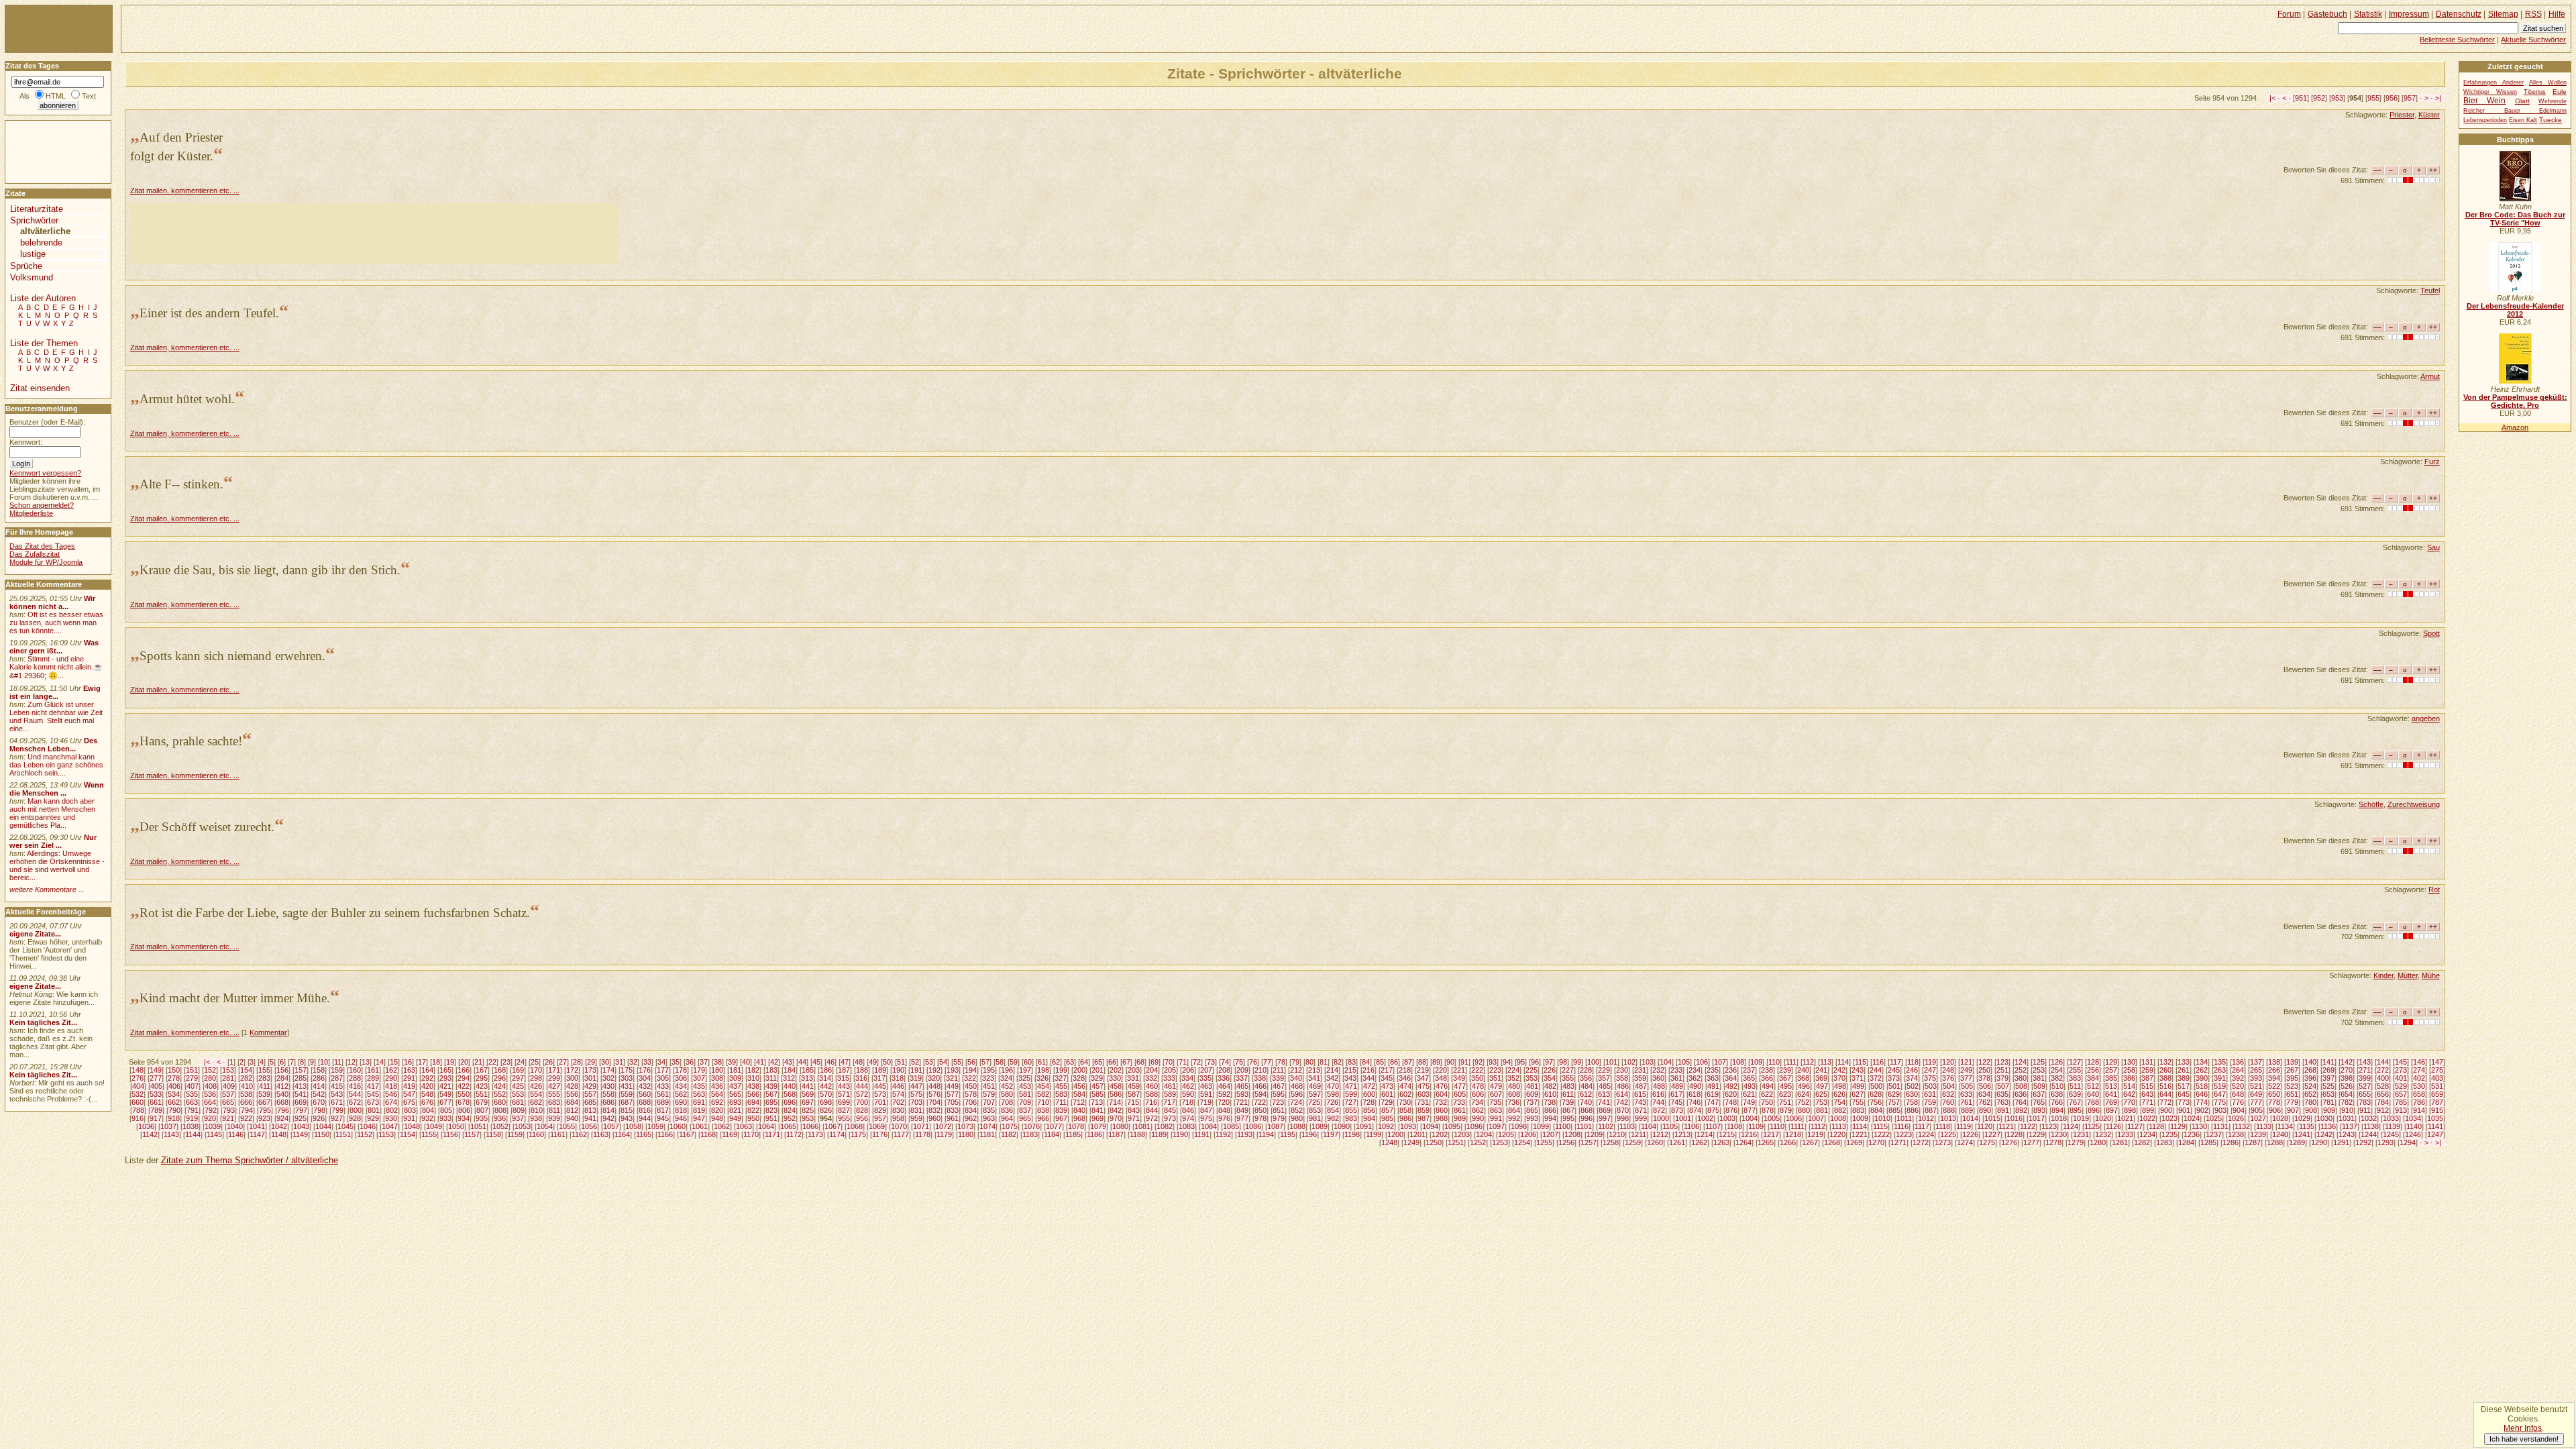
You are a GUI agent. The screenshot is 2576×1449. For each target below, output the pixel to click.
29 (591, 1062)
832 (934, 1110)
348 (1441, 1078)
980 (1297, 1118)
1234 (2147, 1134)
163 (409, 1070)
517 (2184, 1086)
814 (608, 1110)
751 (1785, 1102)
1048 (412, 1126)
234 (1695, 1070)
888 (1949, 1110)
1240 (2280, 1134)
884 (1876, 1110)
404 (138, 1086)
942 (608, 1118)
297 (518, 1078)
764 (2021, 1102)
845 (1170, 1110)
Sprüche (26, 266)
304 (645, 1078)
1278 (2053, 1142)
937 (518, 1118)
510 (2057, 1086)
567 (771, 1094)
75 (1239, 1062)
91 (1464, 1062)
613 (1604, 1094)
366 (1767, 1078)
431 (627, 1086)
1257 (1589, 1142)
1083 (1187, 1126)
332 (1151, 1078)
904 (2239, 1110)
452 (1007, 1086)
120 (1948, 1062)
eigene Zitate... (35, 934)
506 (1985, 1086)
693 (735, 1102)
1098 (1519, 1126)
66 (1112, 1062)
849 (1242, 1110)
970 (1116, 1118)
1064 (766, 1126)
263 (2220, 1070)
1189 (1159, 1134)
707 (989, 1102)
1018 (2059, 1118)
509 (2039, 1086)
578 (971, 1094)
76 (1253, 1062)
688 (645, 1102)
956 (2392, 98)
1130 (2199, 1126)
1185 (1073, 1134)
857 (1387, 1110)
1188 (1137, 1134)
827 (844, 1110)
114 (1843, 1062)
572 (862, 1094)
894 (2057, 1110)
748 (1731, 1102)
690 (681, 1102)
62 (1056, 1062)
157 (301, 1070)
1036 (146, 1126)
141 (2328, 1062)
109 (1756, 1062)
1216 (1749, 1134)
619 (1713, 1094)
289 (373, 1078)
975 (1206, 1118)
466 (1260, 1086)
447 (916, 1086)
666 (246, 1102)
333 (1169, 1078)
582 (1043, 1094)
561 (663, 1094)
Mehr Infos (2523, 1428)
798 (319, 1110)
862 (1478, 1110)
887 (1931, 1110)
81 (1324, 1062)
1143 (171, 1134)
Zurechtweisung (2414, 804)
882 (1840, 1110)
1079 (1098, 1126)
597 (1315, 1094)
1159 (515, 1134)
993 (1532, 1118)
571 (844, 1094)
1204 (1484, 1134)
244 (1876, 1070)
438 (753, 1086)
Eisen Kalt (2523, 120)
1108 (1734, 1126)
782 (2347, 1102)
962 (971, 1118)
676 (427, 1102)
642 (2129, 1094)
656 (2383, 1094)
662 (174, 1102)
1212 (1660, 1134)
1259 (1633, 1142)
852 (1297, 1110)
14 (380, 1062)
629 (1894, 1094)
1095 (1452, 1126)
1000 (1661, 1118)
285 (301, 1078)
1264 (1743, 1142)
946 (681, 1118)
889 (1967, 1110)
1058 (633, 1126)
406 (174, 1086)
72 (1197, 1062)
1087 (1275, 1126)
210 (1260, 1070)
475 (1424, 1086)
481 (1532, 1086)
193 (953, 1070)
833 (953, 1110)
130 (2129, 1062)
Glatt (2522, 101)
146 (2419, 1062)
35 (676, 1062)
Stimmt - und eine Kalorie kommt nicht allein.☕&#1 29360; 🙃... (56, 667)
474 (1405, 1086)
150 (174, 1070)
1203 (1462, 1134)
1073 (965, 1126)
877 (1750, 1110)
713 (1097, 1102)
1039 (213, 1126)
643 (2147, 1094)
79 (1295, 1062)
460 (1152, 1086)
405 (156, 1086)
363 (1713, 1078)
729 (1387, 1102)
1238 (2236, 1134)
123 (2002, 1062)
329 (1097, 1078)
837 (1025, 1110)
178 (681, 1070)
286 (319, 1078)
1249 (1411, 1142)
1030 (2324, 1118)
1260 (1655, 1142)
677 (445, 1102)
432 (645, 1086)
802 (392, 1110)
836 (1007, 1110)
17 (422, 1062)
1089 (1320, 1126)
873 (1677, 1110)
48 (859, 1062)
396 (2310, 1078)
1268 (1832, 1142)
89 (1436, 1062)
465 (1242, 1086)
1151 (343, 1134)
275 (2437, 1070)
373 (1894, 1078)
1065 (788, 1126)
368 (1803, 1078)
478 (1478, 1086)
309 (735, 1078)
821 (735, 1110)
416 (355, 1086)
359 (1640, 1078)
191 (916, 1070)
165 (445, 1070)
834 (971, 1110)
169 (518, 1070)
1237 (2214, 1134)
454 (1043, 1086)
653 (2328, 1094)
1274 (1965, 1142)
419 (409, 1086)
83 (1352, 1062)
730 (1405, 1102)
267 (2292, 1070)
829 (880, 1110)
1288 (2275, 1142)
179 (699, 1070)
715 (1133, 1102)
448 (934, 1086)
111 (1791, 1062)
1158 (493, 1134)
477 (1460, 1086)
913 (2401, 1110)
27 (563, 1062)
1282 (2142, 1142)
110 (1774, 1062)
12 (352, 1062)
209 (1242, 1070)
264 (2238, 1070)
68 (1140, 1062)
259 (2147, 1070)
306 (681, 1078)
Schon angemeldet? (42, 505)
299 (554, 1078)
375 (1930, 1078)
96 (1535, 1062)
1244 (2369, 1134)
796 (283, 1110)
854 (1333, 1110)
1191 (1202, 1134)
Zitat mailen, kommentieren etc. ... (185, 191)
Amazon (2515, 427)
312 (789, 1078)
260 (2165, 1070)
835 (989, 1110)
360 (1658, 1078)
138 (2274, 1062)
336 (1224, 1078)
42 (774, 1062)
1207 (1550, 1134)
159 (337, 1070)
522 (2274, 1086)
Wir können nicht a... (52, 602)
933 (445, 1118)
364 (1731, 1078)
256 (2093, 1070)
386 (2129, 1078)
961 (953, 1118)
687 (627, 1102)
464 (1224, 1086)
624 (1803, 1094)
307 (699, 1078)
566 (753, 1094)
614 (1622, 1094)
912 (2383, 1110)
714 (1115, 1102)
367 (1785, 1078)
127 (2075, 1062)
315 (843, 1078)
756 (1876, 1102)
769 (2111, 1102)
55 (957, 1062)
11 (338, 1062)
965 (1025, 1118)
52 (915, 1062)
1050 (456, 1126)
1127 (2135, 1126)
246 (1912, 1070)
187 (844, 1070)
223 (1495, 1070)
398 (2347, 1078)
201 (1097, 1070)
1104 (1649, 1126)
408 (211, 1086)
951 (2301, 98)
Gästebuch (2327, 14)
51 (901, 1062)
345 (1387, 1078)
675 (409, 1102)
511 (2075, 1086)
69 (1155, 1062)
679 (482, 1102)
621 (1749, 1094)
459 (1134, 1086)
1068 (855, 1126)
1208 (1572, 1134)
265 (2256, 1070)
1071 (921, 1126)
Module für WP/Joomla (46, 562)
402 (2419, 1078)
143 (2365, 1062)
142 (2347, 1062)
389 (2184, 1078)
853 (1315, 1110)
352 (1513, 1078)
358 (1622, 1078)
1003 (1727, 1118)
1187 (1116, 1134)
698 (826, 1102)
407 (193, 1086)
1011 (1904, 1118)
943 (627, 1118)
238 (1767, 1070)
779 (2292, 1102)
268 (2310, 1070)
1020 (2103, 1118)
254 (2057, 1070)
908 (2311, 1110)
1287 (2253, 1142)
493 (1750, 1086)
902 (2202, 1110)
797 (301, 1110)
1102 (1606, 1126)
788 (138, 1110)
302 (608, 1078)
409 (229, 1086)
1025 (2214, 1118)
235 (1713, 1070)
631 (1930, 1094)
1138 (2371, 1126)
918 (174, 1118)
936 (500, 1118)
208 (1224, 1070)
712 (1079, 1102)
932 (427, 1118)
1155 (429, 1134)
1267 (1810, 1142)
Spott (2431, 633)
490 (1695, 1086)
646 (2202, 1094)
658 (2419, 1094)
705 (953, 1102)
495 (1786, 1086)
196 (1007, 1070)
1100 (1563, 1126)
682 (536, 1102)
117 (1895, 1062)
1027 (2258, 1118)
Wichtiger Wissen (2490, 92)
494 (1768, 1086)
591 (1206, 1094)
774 (2202, 1102)
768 (2093, 1102)
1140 (2414, 1126)
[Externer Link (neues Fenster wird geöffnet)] (2515, 199)
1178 (923, 1134)
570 (826, 1094)
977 (1242, 1118)
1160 (536, 1134)
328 (1079, 1078)
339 (1278, 1078)
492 (1731, 1086)
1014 (1970, 1118)
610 (1550, 1094)
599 (1351, 1094)
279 (192, 1078)
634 (1984, 1094)
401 (2401, 1078)
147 (2437, 1062)
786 (2419, 1102)
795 (265, 1110)
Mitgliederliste (31, 513)
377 (1966, 1078)
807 (482, 1110)
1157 (472, 1134)
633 (1966, 1094)
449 (953, 1086)
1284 (2186, 1142)
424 (500, 1086)
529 (2401, 1086)
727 (1350, 1102)
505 (1967, 1086)
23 (506, 1062)
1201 (1417, 1134)
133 (2184, 1062)
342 (1332, 1078)
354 (1550, 1078)
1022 (2147, 1118)
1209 (1595, 1134)
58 (1000, 1062)
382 (2057, 1078)
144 (2383, 1062)
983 (1351, 1118)
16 (408, 1062)
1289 (2297, 1142)
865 (1532, 1110)
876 (1731, 1110)
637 (2039, 1094)
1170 (751, 1134)
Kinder (2383, 975)
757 (1894, 1102)
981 (1315, 1118)
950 (753, 1118)
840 (1079, 1110)
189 (880, 1070)
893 (2039, 1110)
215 (1350, 1070)
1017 (2037, 1118)
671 (337, 1102)
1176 (880, 1134)
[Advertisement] (374, 233)
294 (464, 1078)
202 (1116, 1070)
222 (1477, 1070)
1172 (794, 1134)
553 (518, 1094)
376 (1948, 1078)
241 (1821, 1070)
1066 (810, 1126)
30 (605, 1062)
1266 (1788, 1142)
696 (790, 1102)
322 (970, 1078)
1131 (2221, 1126)
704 (934, 1102)
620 (1731, 1094)
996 (1587, 1118)
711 (1061, 1102)
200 (1079, 1070)
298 (536, 1078)
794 (247, 1110)
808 (500, 1110)
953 (2337, 98)
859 (1424, 1110)
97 (1549, 1062)
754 (1839, 1102)
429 (590, 1086)
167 (482, 1070)
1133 (2264, 1126)
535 (192, 1094)
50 (887, 1062)
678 (464, 1102)
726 (1332, 1102)
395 (2292, 1078)
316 (861, 1078)
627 (1858, 1094)
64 (1084, 1062)
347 (1423, 1078)
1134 (2285, 1126)
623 (1785, 1094)
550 (464, 1094)
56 (971, 1062)
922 (246, 1118)
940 (572, 1118)
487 (1641, 1086)
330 (1115, 1078)
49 (873, 1062)
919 (192, 1118)
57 (985, 1062)
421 (445, 1086)
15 (394, 1062)
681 (518, 1102)
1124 (2071, 1126)
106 (1702, 1062)
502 (1913, 1086)
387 (2147, 1078)
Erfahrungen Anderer (2493, 83)
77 (1267, 1062)
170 (536, 1070)
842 (1116, 1110)
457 (1097, 1086)
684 (572, 1102)
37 (704, 1062)
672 (355, 1102)
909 (2329, 1110)
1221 (1860, 1134)
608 (1514, 1094)
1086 (1253, 1126)
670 (319, 1102)
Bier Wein (2484, 101)
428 (572, 1086)
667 (264, 1102)
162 (391, 1070)
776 (2238, 1102)
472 (1369, 1086)
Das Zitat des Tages (42, 546)
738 (1550, 1102)
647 (2220, 1094)
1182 (1009, 1134)
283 (264, 1078)
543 (337, 1094)
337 (1242, 1078)
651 (2292, 1094)
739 (1568, 1102)
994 (1550, 1118)
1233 (2125, 1134)
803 (410, 1110)
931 (409, 1118)
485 (1605, 1086)
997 (1605, 1118)
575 (916, 1094)
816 (645, 1110)
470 (1333, 1086)
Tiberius (2535, 92)
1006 (1794, 1118)
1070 (899, 1126)
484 (1587, 1086)
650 (2274, 1094)
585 (1097, 1094)
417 (373, 1086)
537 (228, 1094)
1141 (2435, 1126)
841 (1097, 1110)
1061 (700, 1126)
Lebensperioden (2485, 120)
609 (1532, 1094)
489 (1677, 1086)
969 (1097, 1118)
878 (1768, 1110)
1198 (1352, 1134)
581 (1025, 1094)
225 (1532, 1070)
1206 (1528, 1134)
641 (2111, 1094)
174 (608, 1070)
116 (1878, 1062)
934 (464, 1118)
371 (1858, 1078)
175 (627, 1070)
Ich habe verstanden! (2524, 1439)
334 (1187, 1078)
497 (1822, 1086)
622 (1767, 1094)
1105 (1670, 1126)
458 (1116, 1086)
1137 (2350, 1126)
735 (1495, 1102)
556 (572, 1094)
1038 (191, 1126)
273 (2401, 1070)
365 (1749, 1078)
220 (1441, 1070)
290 (391, 1078)
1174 (837, 1134)
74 (1225, 1062)
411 (265, 1086)
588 (1152, 1094)
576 (934, 1094)
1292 (2363, 1142)
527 (2365, 1086)
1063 (744, 1126)
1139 (2393, 1126)
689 (663, 1102)
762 (1984, 1102)
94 (1507, 1062)
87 (1408, 1062)
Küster (2429, 115)
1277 (2031, 1142)
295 (482, 1078)
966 (1043, 1118)
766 (2057, 1102)
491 (1713, 1086)
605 (1460, 1094)
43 (788, 1062)
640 (2093, 1094)
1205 (1506, 1134)
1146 (236, 1134)
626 (1839, 1094)
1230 (2059, 1134)
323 (988, 1078)
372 (1876, 1078)
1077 (1054, 1126)
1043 (301, 1126)
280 (210, 1078)
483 (1568, 1086)
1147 (257, 1134)
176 (645, 1070)
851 (1279, 1110)
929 (373, 1118)
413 (301, 1086)
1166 (665, 1134)
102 (1629, 1062)
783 (2365, 1102)
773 (2184, 1102)
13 (366, 1062)
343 (1350, 1078)
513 (2111, 1086)
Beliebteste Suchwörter (2457, 40)
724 (1296, 1102)
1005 (1772, 1118)
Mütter (2408, 975)
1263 (1721, 1142)
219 (1423, 1070)
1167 (687, 1134)
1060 (678, 1126)
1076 (1032, 1126)
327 (1061, 1078)
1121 (2006, 1126)
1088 (1297, 1126)
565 (735, 1094)
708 (1007, 1102)
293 (445, 1078)
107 (1720, 1062)
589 (1170, 1094)
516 (2165, 1086)
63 (1070, 1062)
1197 (1331, 1134)
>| (2438, 98)
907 (2293, 1110)
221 (1459, 1070)
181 (735, 1070)
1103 (1627, 1126)
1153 (386, 1134)
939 (554, 1118)
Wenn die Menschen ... (57, 789)
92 (1479, 1062)
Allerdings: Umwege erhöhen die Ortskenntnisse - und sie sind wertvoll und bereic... (57, 865)
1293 (2385, 1142)
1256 (1566, 1142)
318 (898, 1078)
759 (1930, 1102)
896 (2094, 1110)
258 (2129, 1070)
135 (2220, 1062)
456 (1079, 1086)
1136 (2328, 1126)
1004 (1750, 1118)
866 (1550, 1110)
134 (2202, 1062)
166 (464, 1070)
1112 (1818, 1126)
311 (771, 1078)
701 (880, 1102)
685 (590, 1102)
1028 (2280, 1118)
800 (356, 1110)
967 (1061, 1118)
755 (1858, 1102)
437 (735, 1086)
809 (519, 1110)
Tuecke (2551, 120)
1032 (2369, 1118)
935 (482, 1118)
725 (1314, 1102)
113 (1826, 1062)
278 (174, 1078)
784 (2383, 1102)
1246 (2413, 1134)
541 (301, 1094)
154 (246, 1070)
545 (373, 1094)
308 (717, 1078)
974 (1188, 1118)
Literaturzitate (37, 209)
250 (1984, 1070)
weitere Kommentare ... (47, 890)
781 (2328, 1102)
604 (1442, 1094)
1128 (2156, 1126)
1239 (2258, 1134)
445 (880, 1086)
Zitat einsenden (40, 388)
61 (1042, 1062)
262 (2202, 1070)
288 (355, 1078)
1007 (1816, 1118)
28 (577, 1062)
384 (2093, 1078)
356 (1586, 1078)
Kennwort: (26, 442)
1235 (2169, 1134)
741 (1604, 1102)
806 (464, 1110)
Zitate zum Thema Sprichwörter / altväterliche (250, 1160)
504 (1949, 1086)
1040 (235, 1126)
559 (627, 1094)
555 (554, 1094)
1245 (2391, 1134)
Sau (2433, 547)
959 (916, 1118)
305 (663, 1078)
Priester (2402, 115)
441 (808, 1086)
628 (1876, 1094)
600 (1369, 1094)
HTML (56, 96)
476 (1442, 1086)
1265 (1766, 1142)
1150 (322, 1134)
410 (247, 1086)
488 (1659, 1086)
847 (1206, 1110)
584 (1079, 1094)
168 (500, 1070)
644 (2165, 1094)
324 (1006, 1078)
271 (2365, 1070)
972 (1152, 1118)
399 (2365, 1078)
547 (409, 1094)
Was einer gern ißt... (54, 647)
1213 (1682, 1134)
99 (1577, 1062)
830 (898, 1110)
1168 (708, 1134)
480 (1514, 1086)
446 (898, 1086)
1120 (1985, 1126)
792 (211, 1110)
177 (663, 1070)
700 (862, 1102)
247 (1930, 1070)
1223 (1904, 1134)
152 (210, 1070)
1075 (1010, 1126)
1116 (1901, 1126)
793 (229, 1110)
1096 (1474, 1126)
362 (1695, 1078)
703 (916, 1102)
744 (1658, 1102)
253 (2039, 1070)
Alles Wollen (2548, 83)
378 (1984, 1078)
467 (1279, 1086)
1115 (1880, 1126)
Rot (2434, 890)
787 (2437, 1102)
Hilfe (2557, 14)
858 (1405, 1110)
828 (862, 1110)
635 (2002, 1094)
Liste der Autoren (43, 298)
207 (1206, 1070)
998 (1623, 1118)
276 (138, 1078)
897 (2112, 1110)
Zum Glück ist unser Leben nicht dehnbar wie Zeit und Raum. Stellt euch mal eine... (56, 716)
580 (1007, 1094)
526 (2347, 1086)
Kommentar (268, 1032)
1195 (1288, 1134)
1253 (1500, 1142)
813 (590, 1110)
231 (1640, 1070)
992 (1514, 1118)
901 (2184, 1110)
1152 (365, 1134)
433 (663, 1086)
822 (753, 1110)
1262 (1699, 1142)
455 (1061, 1086)
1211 (1639, 1134)
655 (2365, 1094)
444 (862, 1086)
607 (1496, 1094)
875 (1713, 1110)
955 (2373, 98)
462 (1188, 1086)
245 (1894, 1070)
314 (825, 1078)
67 (1126, 1062)
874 (1695, 1110)
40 (746, 1062)
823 (771, 1110)
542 (319, 1094)
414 (319, 1086)
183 (771, 1070)
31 (619, 1062)
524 (2310, 1086)
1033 (2391, 1118)
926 (319, 1118)
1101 (1584, 1126)
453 (1025, 1086)
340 (1296, 1078)
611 (1568, 1094)
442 (826, 1086)
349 (1459, 1078)
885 (1894, 1110)
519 (2220, 1086)
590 (1188, 1094)
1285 (2208, 1142)
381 (2039, 1078)
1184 (1052, 1134)
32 (633, 1062)
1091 (1364, 1126)
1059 (655, 1126)
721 (1242, 1102)
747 (1713, 1102)
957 (2410, 98)
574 (898, 1094)
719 (1205, 1102)
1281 (2120, 1142)
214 (1332, 1070)
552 (500, 1094)
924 (282, 1118)
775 (2220, 1102)
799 (337, 1110)
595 (1279, 1094)
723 (1278, 1102)
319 (916, 1078)
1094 (1430, 1126)
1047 (390, 1126)
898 (2130, 1110)
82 (1338, 1062)
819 (699, 1110)
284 (282, 1078)
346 (1405, 1078)
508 (2021, 1086)
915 (2437, 1110)
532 (138, 1094)
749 (1749, 1102)
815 (627, 1110)
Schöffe (2371, 804)
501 (1894, 1086)
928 (355, 1118)
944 (645, 1118)
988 (1442, 1118)
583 (1061, 1094)
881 (1822, 1110)
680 (500, 1102)
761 (1966, 1102)
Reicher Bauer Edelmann (2515, 111)
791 (193, 1110)
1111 (1797, 1126)
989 (1460, 1118)
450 (971, 1086)
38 (718, 1062)
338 (1260, 1078)
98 (1563, 1062)
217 (1387, 1070)
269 (2328, 1070)
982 (1333, 1118)
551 (482, 1094)
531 (2437, 1086)
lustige (33, 254)
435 (699, 1086)
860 (1442, 1110)
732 (1441, 1102)
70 (1169, 1062)
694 (753, 1102)
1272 (1921, 1142)
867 (1568, 1110)
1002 (1705, 1118)
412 (282, 1086)
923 (264, 1118)
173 (590, 1070)
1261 (1677, 1142)
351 (1495, 1078)
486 (1623, 1086)
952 (2319, 98)
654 (2347, 1094)
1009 (1860, 1118)
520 (2238, 1086)
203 (1134, 1070)
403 (2437, 1078)
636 (2021, 1094)
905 (2257, 1110)
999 (1641, 1118)
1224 (1926, 1134)
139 (2292, 1062)
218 (1405, 1070)
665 (228, 1102)
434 (681, 1086)
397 (2328, 1078)
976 (1224, 1118)
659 (2437, 1094)
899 (2148, 1110)
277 (156, 1078)
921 (228, 1118)
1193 (1245, 1134)
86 (1394, 1062)
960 (934, 1118)
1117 (1922, 1126)
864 (1514, 1110)
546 (391, 1094)
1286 (2231, 1142)
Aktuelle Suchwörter (2533, 40)
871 (1641, 1110)
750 (1767, 1102)
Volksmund (32, 277)
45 (816, 1062)
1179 (944, 1134)
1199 (1374, 1134)
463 (1206, 1086)
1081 (1142, 1126)
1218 (1793, 1134)
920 (210, 1118)
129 (2111, 1062)
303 (627, 1078)
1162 (579, 1134)
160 (355, 1070)
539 (264, 1094)
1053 (523, 1126)
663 (192, 1102)
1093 (1408, 1126)
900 (2166, 1110)
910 (2347, 1110)
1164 (622, 1134)
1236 (2192, 1134)
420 (427, 1086)
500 (1876, 1086)
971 (1134, 1118)
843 (1134, 1110)
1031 (2347, 1118)
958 (898, 1118)
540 (282, 1094)
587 (1134, 1094)
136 (2238, 1062)
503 (1931, 1086)
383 (2075, 1078)
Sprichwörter (34, 220)
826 (826, 1110)
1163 (601, 1134)
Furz (2432, 462)
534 (174, 1094)
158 (319, 1070)
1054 (545, 1126)
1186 (1094, 1134)
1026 (2236, 1118)
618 (1695, 1094)
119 (1930, 1062)
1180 (966, 1134)
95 (1521, 1062)
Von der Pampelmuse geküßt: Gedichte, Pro (2515, 401)
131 (2147, 1062)
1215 (1727, 1134)
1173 (815, 1134)
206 (1188, 1070)
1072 (943, 1126)
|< (2272, 98)
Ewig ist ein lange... (55, 692)
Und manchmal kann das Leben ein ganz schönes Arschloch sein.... (56, 765)
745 (1676, 1102)
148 (138, 1070)
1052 (500, 1126)
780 (2310, 1102)
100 (1593, 1062)
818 (681, 1110)
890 (1985, 1110)
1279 (2076, 1142)
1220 (1837, 1134)
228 (1586, 1070)
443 (844, 1086)
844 (1152, 1110)
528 (2383, 1086)
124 (2021, 1062)
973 (1170, 1118)
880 (1804, 1110)
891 (2003, 1110)
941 (590, 1118)
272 (2383, 1070)
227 (1568, 1070)
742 (1622, 1102)
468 (1297, 1086)
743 (1640, 1102)
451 (989, 1086)
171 (554, 1070)
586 (1116, 1094)
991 (1496, 1118)
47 (845, 1062)
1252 (1478, 1142)
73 (1211, 1062)
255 (2075, 1070)
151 (192, 1070)
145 (2401, 1062)
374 (1912, 1078)
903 (2220, 1110)
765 (2039, 1102)
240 (1803, 1070)
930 (391, 1118)
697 (808, 1102)
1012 (1926, 1118)
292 (427, 1078)
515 (2147, 1086)
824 (790, 1110)
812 (572, 1110)
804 (428, 1110)
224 (1513, 1070)
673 (373, 1102)
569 (808, 1094)
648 (2238, 1094)
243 (1858, 1070)
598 (1333, 1094)
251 (2002, 1070)
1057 (611, 1126)
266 (2274, 1070)
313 (807, 1078)
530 (2419, 1086)
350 (1477, 1078)
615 (1640, 1094)
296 (500, 1078)
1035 (2435, 1118)
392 (2238, 1078)
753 (1821, 1102)
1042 (279, 1126)
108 (1738, 1062)
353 (1532, 1078)
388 (2165, 1078)
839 (1061, 1110)
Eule (2560, 92)
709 (1025, 1102)
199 (1061, 1070)
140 (2310, 1062)
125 (2039, 1062)
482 (1550, 1086)
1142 (150, 1134)
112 (1808, 1062)
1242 (2324, 1134)
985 (1387, 1118)
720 (1224, 1102)
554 (536, 1094)
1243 (2347, 1134)
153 (228, 1070)
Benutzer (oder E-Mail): (47, 422)
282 (246, 1078)
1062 (722, 1126)
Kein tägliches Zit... (43, 1022)
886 (1913, 1110)
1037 (168, 1126)
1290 (2319, 1142)
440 (790, 1086)
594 (1260, 1094)
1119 (1964, 1126)
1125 (2092, 1126)
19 (450, 1062)
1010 (1882, 1118)
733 (1459, 1102)
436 (717, 1086)
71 (1183, 1062)
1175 (858, 1134)
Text (89, 96)
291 (409, 1078)
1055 (567, 1126)
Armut (2430, 376)
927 (337, 1118)
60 (1028, 1062)
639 (2075, 1094)
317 (879, 1078)
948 (717, 1118)
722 (1260, 1102)
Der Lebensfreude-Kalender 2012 (2515, 310)
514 (2129, 1086)
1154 (408, 1134)
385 (2111, 1078)
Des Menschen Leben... (53, 745)
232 (1658, 1070)
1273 (1943, 1142)
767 (2075, 1102)
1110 (1777, 1126)
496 (1804, 1086)
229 (1604, 1070)
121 (1966, 1062)
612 (1586, 1094)
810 (537, 1110)
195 (989, 1070)
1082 (1165, 1126)
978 (1260, 1118)
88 (1422, 1062)
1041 (257, 1126)
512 (2093, 1086)
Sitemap (2503, 14)
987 (1424, 1118)
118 (1913, 1062)
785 (2401, 1102)
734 (1477, 1102)
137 (2256, 1062)
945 (663, 1118)
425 (518, 1086)
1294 (2408, 1142)
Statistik (2368, 14)
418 (391, 1086)
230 (1622, 1070)
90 (1450, 1062)
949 (735, 1118)
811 (554, 1110)
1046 (368, 1126)
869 (1605, 1110)
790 (174, 1110)
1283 (2164, 1142)
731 (1423, 1102)
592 (1224, 1094)
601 (1387, 1094)
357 (1604, 1078)
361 (1676, 1078)
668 (282, 1102)
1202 (1440, 1134)
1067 (833, 1126)
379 (2002, 1078)
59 (1014, 1062)
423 (482, 1086)
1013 (1948, 1118)
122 (1984, 1062)
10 (324, 1062)
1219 (1815, 1134)
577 (953, 1094)
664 (210, 1102)
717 (1169, 1102)
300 (572, 1078)
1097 (1497, 1126)
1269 (1854, 1142)
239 (1785, 1070)
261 (2184, 1070)
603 (1424, 1094)
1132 (2242, 1126)
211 (1278, 1070)
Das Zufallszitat (35, 554)
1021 (2125, 1118)
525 (2328, 1086)
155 (264, 1070)
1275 (1987, 1142)
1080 (1120, 1126)
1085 (1231, 1126)
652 (2310, 1094)
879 (1786, 1110)
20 (464, 1062)
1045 (345, 1126)
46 (830, 1062)
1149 (300, 1134)
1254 (1522, 1142)
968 (1079, 1118)
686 (608, 1102)
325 (1024, 1078)
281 (228, 1078)
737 (1532, 1102)
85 (1380, 1062)
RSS (2533, 14)
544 (355, 1094)
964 (1007, 1118)
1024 (2192, 1118)
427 (554, 1086)
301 (590, 1078)
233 (1676, 1070)
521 (2256, 1086)
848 (1224, 1110)
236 (1731, 1070)
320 (934, 1078)
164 (427, 1070)
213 (1314, 1070)
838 (1043, 1110)
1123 (2049, 1126)
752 (1803, 1102)
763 (2002, 1102)
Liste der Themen (44, 343)
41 (760, 1062)
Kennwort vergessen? (45, 473)
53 (929, 1062)
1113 (1839, 1126)
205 (1170, 1070)
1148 (279, 1134)
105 (1684, 1062)
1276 (2009, 1142)
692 (717, 1102)
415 (337, 1086)
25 (535, 1062)
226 (1550, 1070)
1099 (1541, 1126)
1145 (214, 1134)
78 (1281, 1062)
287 (337, 1078)
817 (663, 1110)
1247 (2435, 1134)
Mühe (2431, 975)
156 (282, 1070)
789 (156, 1110)
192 (934, 1070)
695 (771, 1102)
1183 (1030, 1134)
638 (2057, 1094)
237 (1749, 1070)
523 (2292, 1086)
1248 (1389, 1142)
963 (989, 1118)
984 (1369, 1118)
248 (1948, 1070)
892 (2021, 1110)
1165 (644, 1134)
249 (1966, 1070)
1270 (1876, 1142)
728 (1368, 1102)
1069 (877, 1126)
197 (1025, 1070)
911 (2365, 1110)
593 (1242, 1094)
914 (2419, 1110)
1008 (1838, 1118)
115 (1861, 1062)
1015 (1992, 1118)
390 (2202, 1078)
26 (549, 1062)
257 (2111, 1070)
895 (2076, 1110)
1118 (1943, 1126)
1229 (2037, 1134)
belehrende (41, 243)
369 (1821, 1078)
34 (661, 1062)
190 (898, 1070)
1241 (2302, 1134)
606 (1478, 1094)
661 (156, 1102)
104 (1666, 1062)
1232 (2103, 1134)
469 (1315, 1086)
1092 (1386, 1126)
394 (2274, 1078)
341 (1314, 1078)
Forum (2289, 14)
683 (554, 1102)
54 (943, 1062)
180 (717, 1070)
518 (2202, 1086)
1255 (1544, 1142)
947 (699, 1118)
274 (2419, 1070)
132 (2165, 1062)
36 (690, 1062)
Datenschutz (2459, 14)
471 (1351, 1086)
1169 (730, 1134)
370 (1839, 1078)
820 (717, 1110)
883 (1858, 1110)
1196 (1309, 1134)
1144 (193, 1134)
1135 (2307, 1126)
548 (427, 1094)
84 (1366, 1062)
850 (1260, 1110)
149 (156, 1070)
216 (1368, 1070)
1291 (2341, 1142)
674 (391, 1102)
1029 (2302, 1118)
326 (1042, 1078)
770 (2129, 1102)
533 (156, 1094)
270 (2347, 1070)
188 (862, 1070)
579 (989, 1094)
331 (1133, 1078)
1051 (478, 1126)
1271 (1898, 1142)
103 (1648, 1062)
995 (1568, 1118)
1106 (1692, 1126)
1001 (1683, 1118)
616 (1658, 1094)
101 (1611, 1062)
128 (2093, 1062)
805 (446, 1110)
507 (2003, 1086)
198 (1043, 1070)
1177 (901, 1134)
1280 (2098, 1142)
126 (2057, 1062)
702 (898, 1102)
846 (1188, 1110)
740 (1586, 1102)
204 (1152, 1070)
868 (1587, 1110)
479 (1496, 1086)
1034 (2413, 1118)
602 (1405, 1094)
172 (572, 1070)
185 (808, 1070)
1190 (1180, 1134)
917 (156, 1118)
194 (971, 1070)
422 (464, 1086)
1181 (987, 1134)
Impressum (2409, 14)
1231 (2081, 1134)
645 (2184, 1094)
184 (790, 1070)
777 (2256, 1102)
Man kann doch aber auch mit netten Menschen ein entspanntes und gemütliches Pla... (52, 813)
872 (1659, 1110)
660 (138, 1102)
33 (647, 1062)
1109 (1756, 1126)
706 (971, 1102)
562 (681, 1094)
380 (2021, 1078)
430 (608, 1086)
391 (2220, 1078)
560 (645, 1094)
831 (916, 1110)
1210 (1617, 1134)
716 (1151, 1102)
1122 (2028, 1126)
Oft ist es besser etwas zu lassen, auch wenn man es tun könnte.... (56, 623)
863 (1496, 1110)
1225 (1948, 1134)
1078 (1076, 1126)
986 (1405, 1118)
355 (1568, 1078)
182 (753, 1070)
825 (808, 1110)
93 (1493, 1062)
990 (1478, 1118)
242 (1839, 1070)
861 (1460, 1110)
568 (790, 1094)
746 (1695, 1102)
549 (445, 1094)
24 (521, 1062)
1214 (1705, 1134)
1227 (1992, 1134)
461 (1170, 1086)
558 (608, 1094)
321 (952, 1078)
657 (2401, 1094)
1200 (1395, 1134)
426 (536, 1086)
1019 (2081, 1118)
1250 (1434, 1142)
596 (1297, 1094)
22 (492, 1062)
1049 (434, 1126)
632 (1948, 1094)
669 (301, 1102)
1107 (1713, 1126)
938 (536, 1118)
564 (717, 1094)
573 (880, 1094)
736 (1513, 1102)
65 (1098, 1062)
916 (138, 1118)
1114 (1860, 1126)
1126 (2113, 1126)
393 (2256, 1078)
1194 (1266, 1134)
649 (2256, 1094)
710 (1043, 1102)
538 (246, 1094)
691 (699, 1102)
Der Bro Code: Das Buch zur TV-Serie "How (2515, 219)
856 (1369, 1110)
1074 (987, 1126)
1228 (2015, 1134)
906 (2275, 1110)
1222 (1882, 1134)
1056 (589, 1126)
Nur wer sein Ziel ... (53, 841)
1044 (323, 1126)
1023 (2169, 1118)
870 (1623, 1110)
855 (1351, 1110)
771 (2147, 1102)
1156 (450, 1134)
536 (210, 1094)
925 (301, 1118)
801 (374, 1110)
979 (1279, 1118)
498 (1840, 1086)
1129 (2178, 1126)
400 (2383, 1078)
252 (2021, 1070)
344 (1368, 1078)
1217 (1771, 1134)
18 (436, 1062)
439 (771, 1086)
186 (826, 1070)
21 (478, 1062)
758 (1912, 1102)
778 (2274, 1102)
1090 (1342, 1126)
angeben (2426, 718)
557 (590, 1094)
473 (1387, 1086)
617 (1676, 1094)
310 (753, 1078)
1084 (1209, 1126)
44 (802, 1062)
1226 (1970, 1134)
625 (1821, 1094)
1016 (2015, 1118)
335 (1205, 1078)
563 (699, 1094)
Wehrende (2553, 101)
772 (2165, 1102)
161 (373, 1070)
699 (844, 1102)
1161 (558, 1134)
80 (1309, 1062)
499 (1858, 1086)
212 (1296, 1070)
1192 (1223, 1134)
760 (1948, 1102)
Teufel (2430, 290)
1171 (772, 1134)
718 (1187, 1102)
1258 (1611, 1142)
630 (1912, 1094)
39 (732, 1062)
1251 (1456, 1142)
